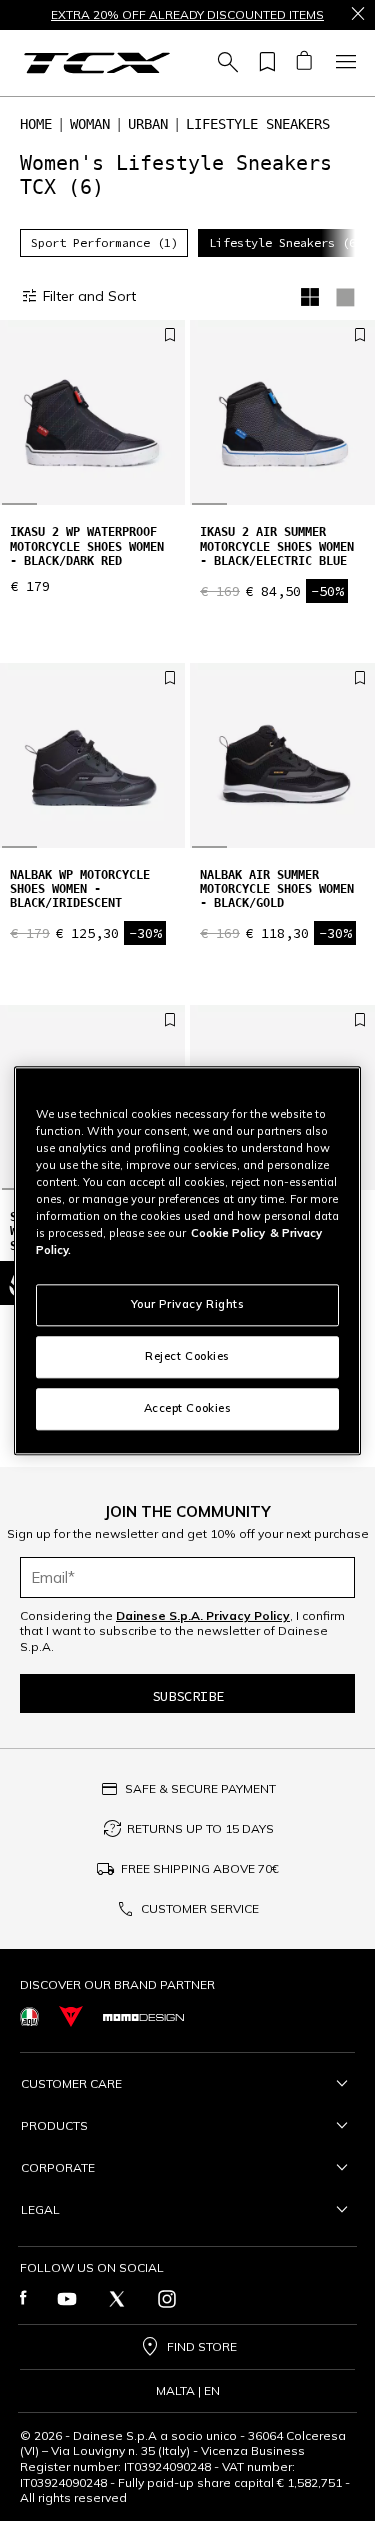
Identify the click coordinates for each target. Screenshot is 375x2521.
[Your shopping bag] (303, 63)
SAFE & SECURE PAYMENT (200, 1788)
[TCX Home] (97, 63)
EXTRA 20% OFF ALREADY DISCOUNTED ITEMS (187, 15)
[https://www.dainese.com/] (71, 2016)
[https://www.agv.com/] (29, 2016)
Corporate (58, 2167)
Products (54, 2125)
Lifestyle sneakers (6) (286, 242)
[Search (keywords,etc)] (225, 63)
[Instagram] (167, 2299)
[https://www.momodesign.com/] (143, 2017)
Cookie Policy (228, 1233)
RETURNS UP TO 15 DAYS (200, 1828)
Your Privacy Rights (188, 1304)
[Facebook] (23, 2299)
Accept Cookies (188, 1408)
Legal (40, 2209)
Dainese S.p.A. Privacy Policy (203, 1615)
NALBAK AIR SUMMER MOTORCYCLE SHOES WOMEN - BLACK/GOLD (277, 889)
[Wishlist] (264, 63)
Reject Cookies (187, 1356)
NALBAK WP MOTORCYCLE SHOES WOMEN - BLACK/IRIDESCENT (80, 889)
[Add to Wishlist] (170, 336)
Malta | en (188, 2391)
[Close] (358, 15)
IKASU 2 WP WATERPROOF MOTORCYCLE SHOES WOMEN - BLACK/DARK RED (87, 546)
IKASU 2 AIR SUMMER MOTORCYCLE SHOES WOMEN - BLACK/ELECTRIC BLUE (277, 546)
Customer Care (71, 2083)
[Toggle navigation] (343, 63)
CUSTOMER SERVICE (200, 1908)
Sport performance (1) (104, 242)
